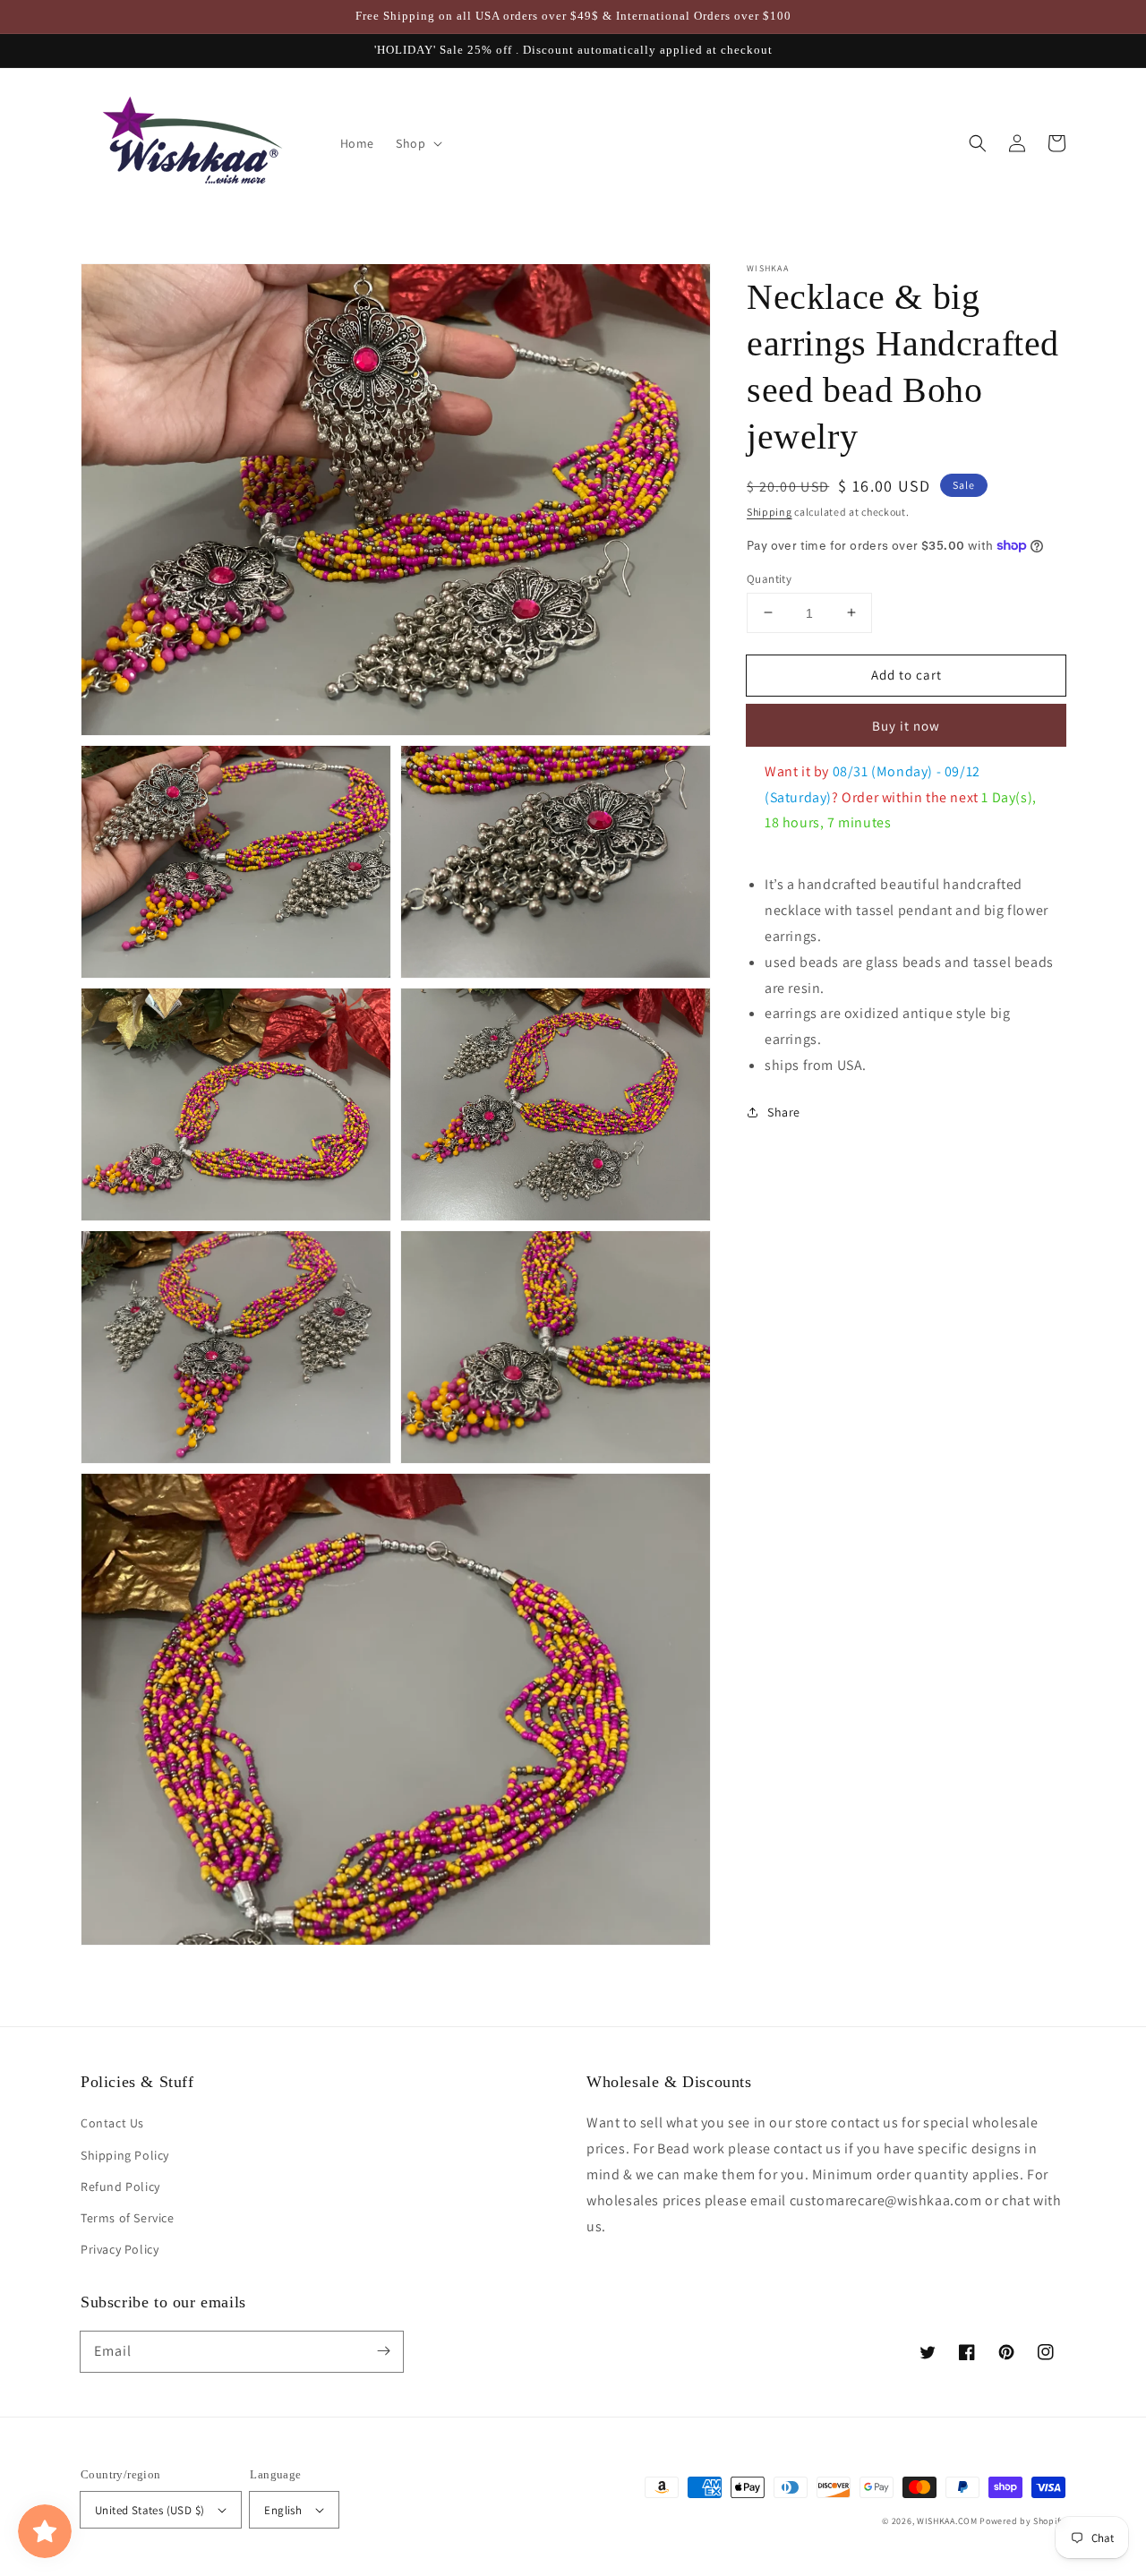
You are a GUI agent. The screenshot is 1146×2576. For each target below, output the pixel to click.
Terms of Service (128, 2218)
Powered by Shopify (1022, 2521)
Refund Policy (120, 2187)
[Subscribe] (383, 2351)
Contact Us (112, 2123)
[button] (978, 143)
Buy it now (906, 726)
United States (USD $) (150, 2510)
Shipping (770, 512)
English (283, 2510)
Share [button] (784, 1112)
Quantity (769, 578)
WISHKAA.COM (947, 2521)
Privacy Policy (120, 2249)
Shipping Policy (125, 2155)
